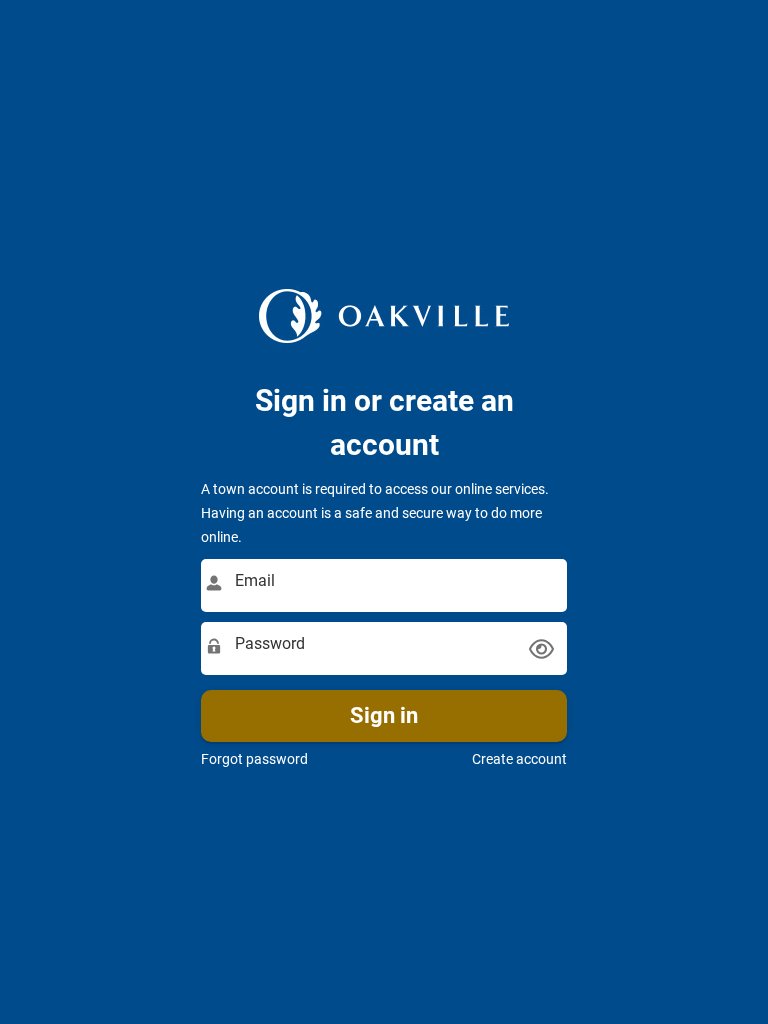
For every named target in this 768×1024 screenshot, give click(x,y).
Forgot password (254, 759)
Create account (519, 759)
